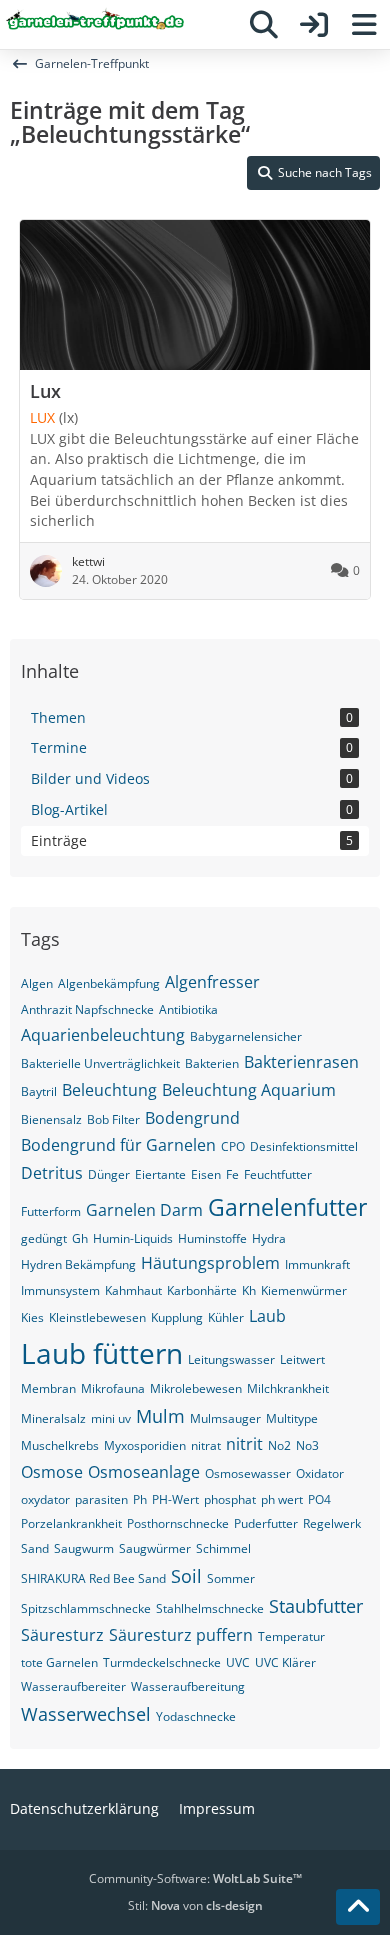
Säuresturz (62, 1635)
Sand (35, 1548)
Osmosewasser (248, 1473)
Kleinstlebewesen (97, 1317)
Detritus (52, 1173)
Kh (249, 1290)
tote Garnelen (59, 1662)
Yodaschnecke (196, 1716)
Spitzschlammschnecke (86, 1608)
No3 (307, 1445)
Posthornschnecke (178, 1523)
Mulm (160, 1416)
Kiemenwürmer (304, 1290)
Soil (186, 1576)
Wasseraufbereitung (188, 1686)
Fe (232, 1174)
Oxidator (320, 1473)
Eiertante (160, 1174)
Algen (37, 983)
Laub (267, 1316)
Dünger (109, 1174)
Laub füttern (102, 1353)
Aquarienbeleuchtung (103, 1035)
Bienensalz (51, 1119)
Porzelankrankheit (71, 1523)
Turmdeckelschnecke (162, 1662)
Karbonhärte (202, 1290)
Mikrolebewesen (196, 1388)
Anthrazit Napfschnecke (87, 1009)
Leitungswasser (231, 1359)
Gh (80, 1238)
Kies (32, 1317)
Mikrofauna (113, 1388)
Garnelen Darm (144, 1210)
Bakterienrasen (301, 1062)
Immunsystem (60, 1290)
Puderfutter (266, 1523)
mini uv (111, 1418)
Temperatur (291, 1636)
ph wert (282, 1499)
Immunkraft (317, 1264)
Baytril (39, 1091)
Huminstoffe (212, 1238)
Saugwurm (84, 1548)
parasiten (101, 1499)
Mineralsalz (53, 1418)
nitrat (206, 1445)
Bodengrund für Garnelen (118, 1145)
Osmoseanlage (144, 1472)
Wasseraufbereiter (73, 1686)
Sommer (231, 1578)
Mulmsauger (225, 1418)
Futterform (51, 1211)
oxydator (45, 1499)
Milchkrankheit (288, 1388)
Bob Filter (113, 1119)
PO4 (319, 1499)
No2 (279, 1445)
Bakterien (212, 1063)
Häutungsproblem (210, 1263)
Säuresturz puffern (181, 1635)
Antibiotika (188, 1009)
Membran (48, 1388)
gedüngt (44, 1238)
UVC (238, 1662)
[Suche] (264, 25)
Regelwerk (332, 1523)
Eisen (206, 1174)
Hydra (269, 1238)
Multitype (292, 1418)
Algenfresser (212, 982)
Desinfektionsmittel (304, 1146)
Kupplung (177, 1317)
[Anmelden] (314, 25)
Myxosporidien (145, 1445)
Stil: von (195, 1905)
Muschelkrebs (60, 1445)
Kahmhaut (133, 1290)
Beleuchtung (109, 1090)
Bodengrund (192, 1118)
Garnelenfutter (287, 1207)
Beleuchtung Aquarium (249, 1090)
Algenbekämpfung (109, 983)
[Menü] (364, 25)
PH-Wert (175, 1499)
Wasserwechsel (86, 1714)
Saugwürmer (155, 1548)
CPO (233, 1146)
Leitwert (302, 1359)
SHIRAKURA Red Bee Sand (93, 1578)
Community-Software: (195, 1878)
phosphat (230, 1499)
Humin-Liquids (133, 1238)
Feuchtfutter (278, 1174)
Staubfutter (316, 1606)
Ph (140, 1499)
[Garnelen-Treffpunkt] (95, 22)
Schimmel (223, 1548)
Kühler (226, 1317)
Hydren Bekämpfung (78, 1264)
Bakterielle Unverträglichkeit (100, 1063)
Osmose (52, 1472)
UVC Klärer (285, 1662)
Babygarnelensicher (246, 1036)
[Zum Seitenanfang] (358, 1907)
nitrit (244, 1444)
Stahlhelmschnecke (210, 1608)
